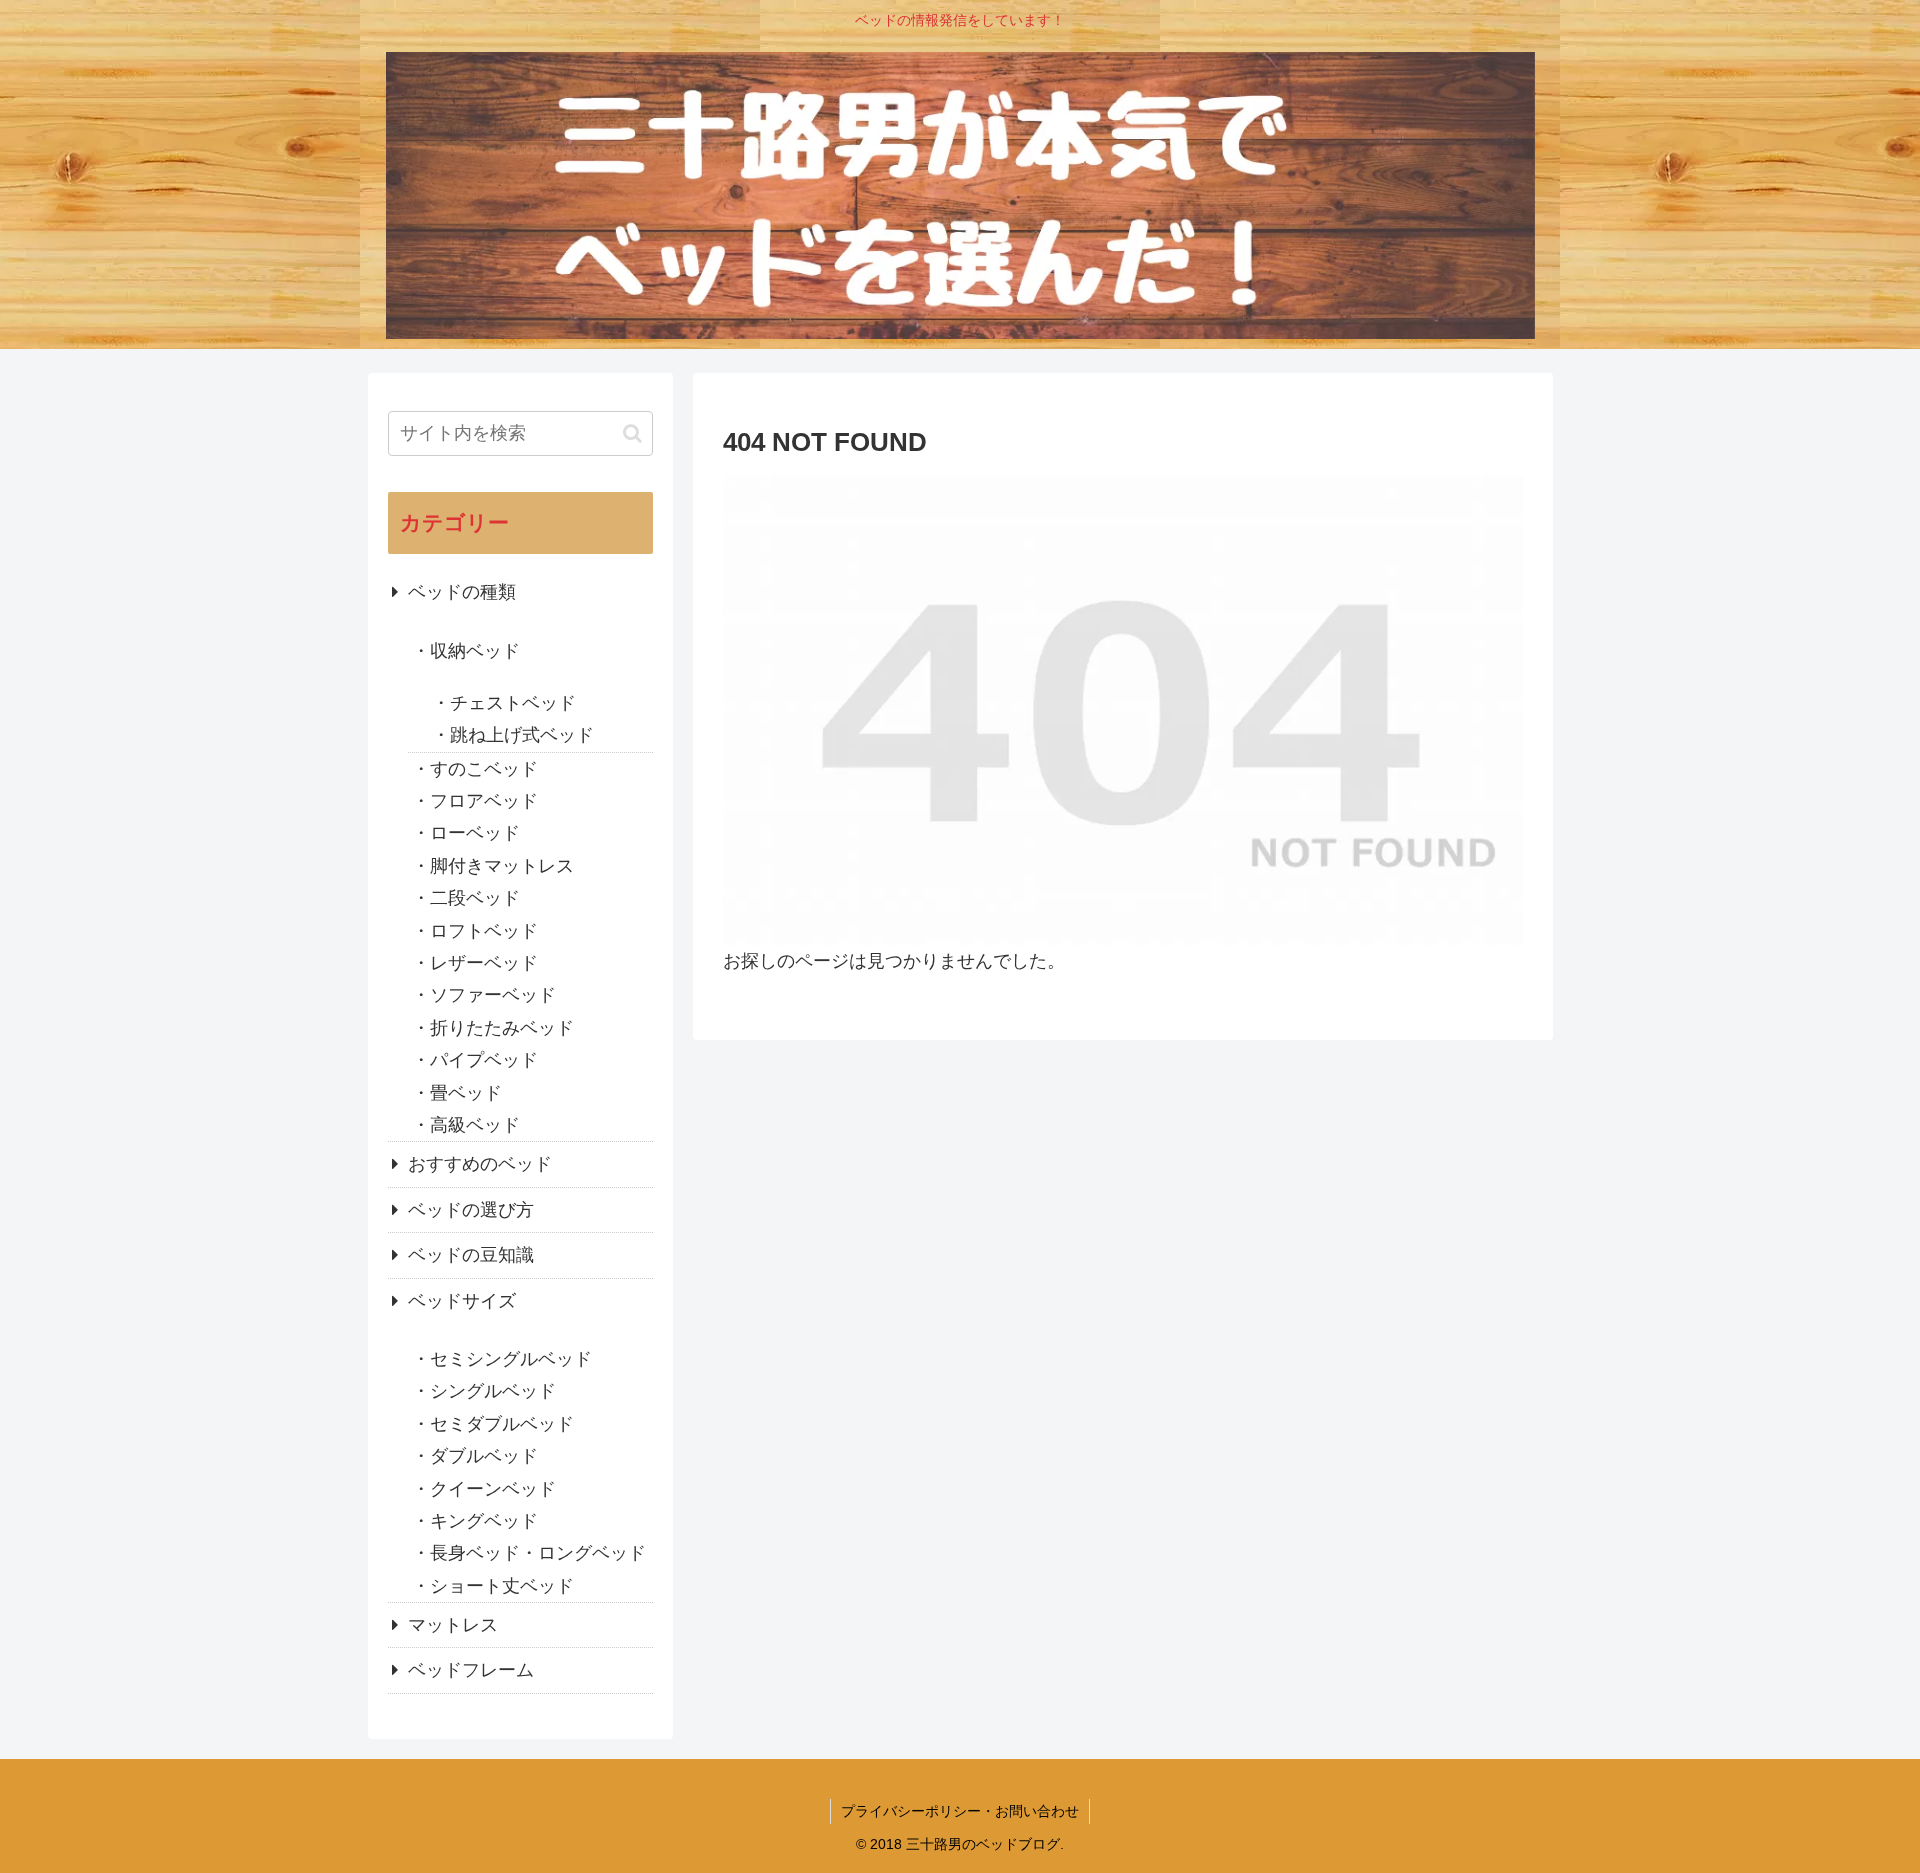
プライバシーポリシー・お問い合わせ (960, 1811)
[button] (632, 433)
